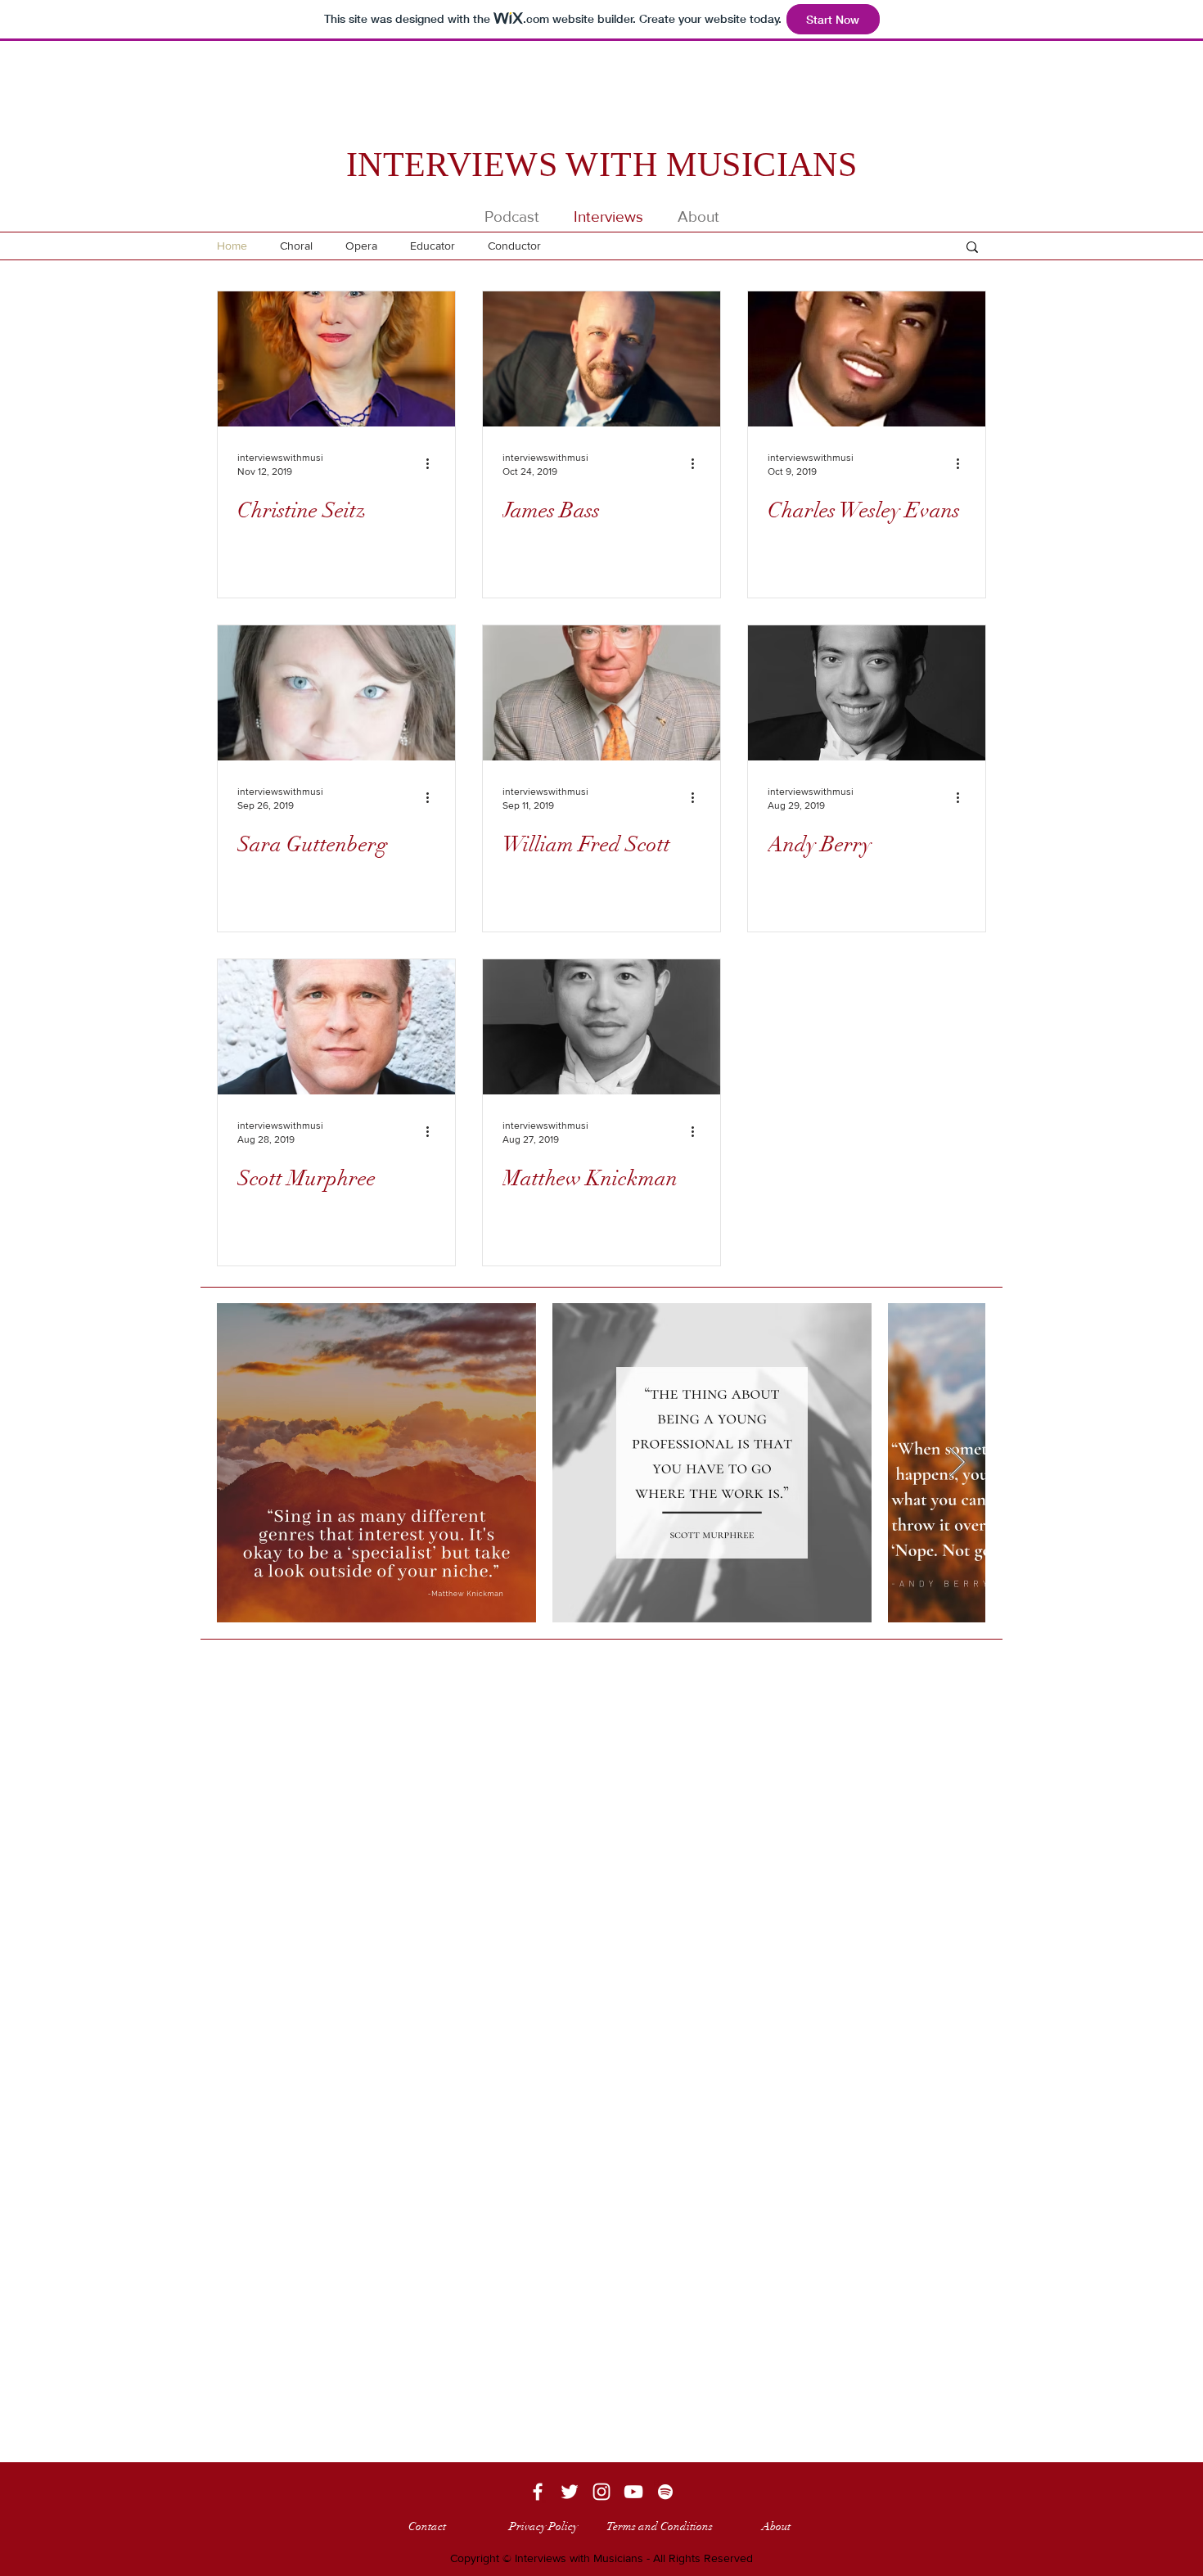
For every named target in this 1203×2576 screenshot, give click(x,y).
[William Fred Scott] (601, 693)
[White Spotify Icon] (665, 2492)
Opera (361, 246)
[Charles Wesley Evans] (867, 359)
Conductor (514, 246)
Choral (296, 246)
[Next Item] (957, 1463)
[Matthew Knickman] (601, 1027)
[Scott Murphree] (336, 1027)
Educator (433, 246)
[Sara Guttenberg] (336, 693)
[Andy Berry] (867, 693)
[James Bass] (601, 359)
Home (232, 246)
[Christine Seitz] (336, 359)
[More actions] (433, 463)
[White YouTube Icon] (633, 2492)
